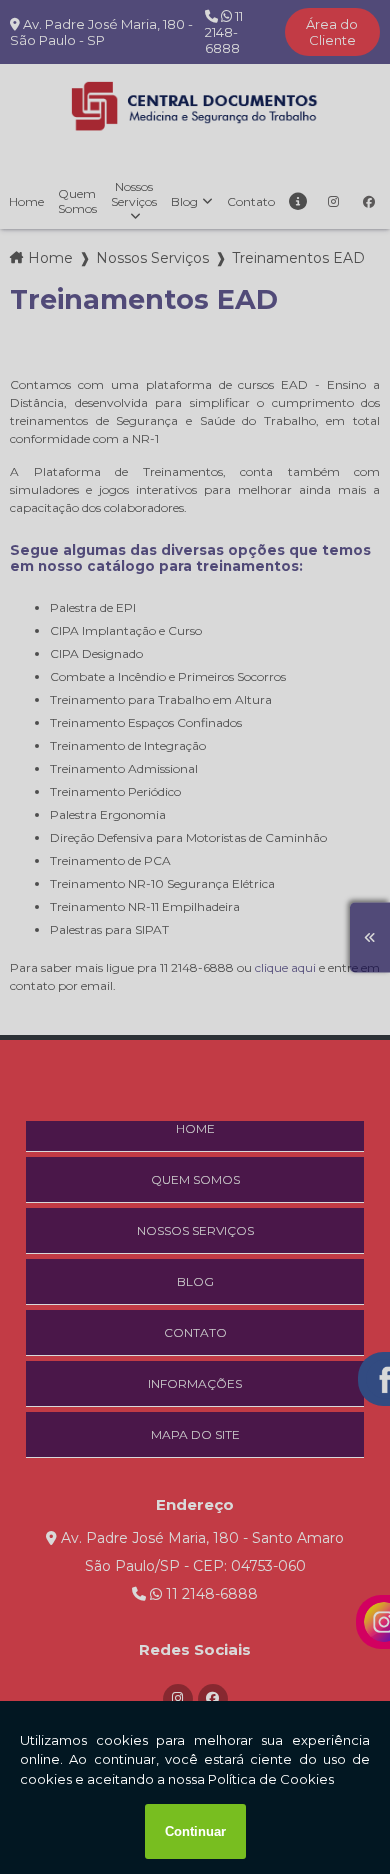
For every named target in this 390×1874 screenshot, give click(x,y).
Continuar (195, 1831)
